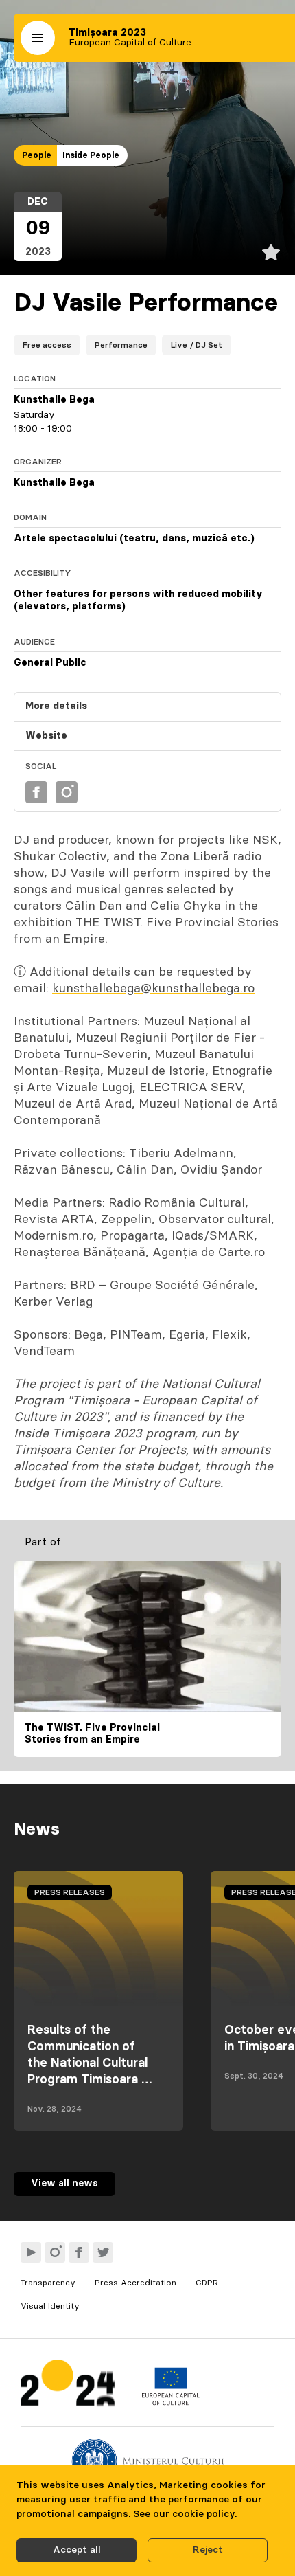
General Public (50, 663)
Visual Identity (50, 2306)
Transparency (48, 2283)
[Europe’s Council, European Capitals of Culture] (170, 2402)
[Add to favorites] (271, 252)
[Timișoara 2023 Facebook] (79, 2252)
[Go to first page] (68, 2386)
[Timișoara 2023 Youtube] (31, 2252)
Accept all (77, 2550)
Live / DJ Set (197, 345)
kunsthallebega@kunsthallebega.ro (153, 989)
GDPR (207, 2283)
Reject (208, 2550)
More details (56, 706)
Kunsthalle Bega (54, 400)
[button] (38, 38)
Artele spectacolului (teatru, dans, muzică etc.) (134, 539)
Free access (47, 345)
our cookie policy (194, 2514)
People (37, 155)
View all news (64, 2184)
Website (46, 736)
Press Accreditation (135, 2283)
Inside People (91, 155)
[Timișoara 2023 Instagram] (55, 2252)
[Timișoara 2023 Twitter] (103, 2252)
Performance (121, 345)
